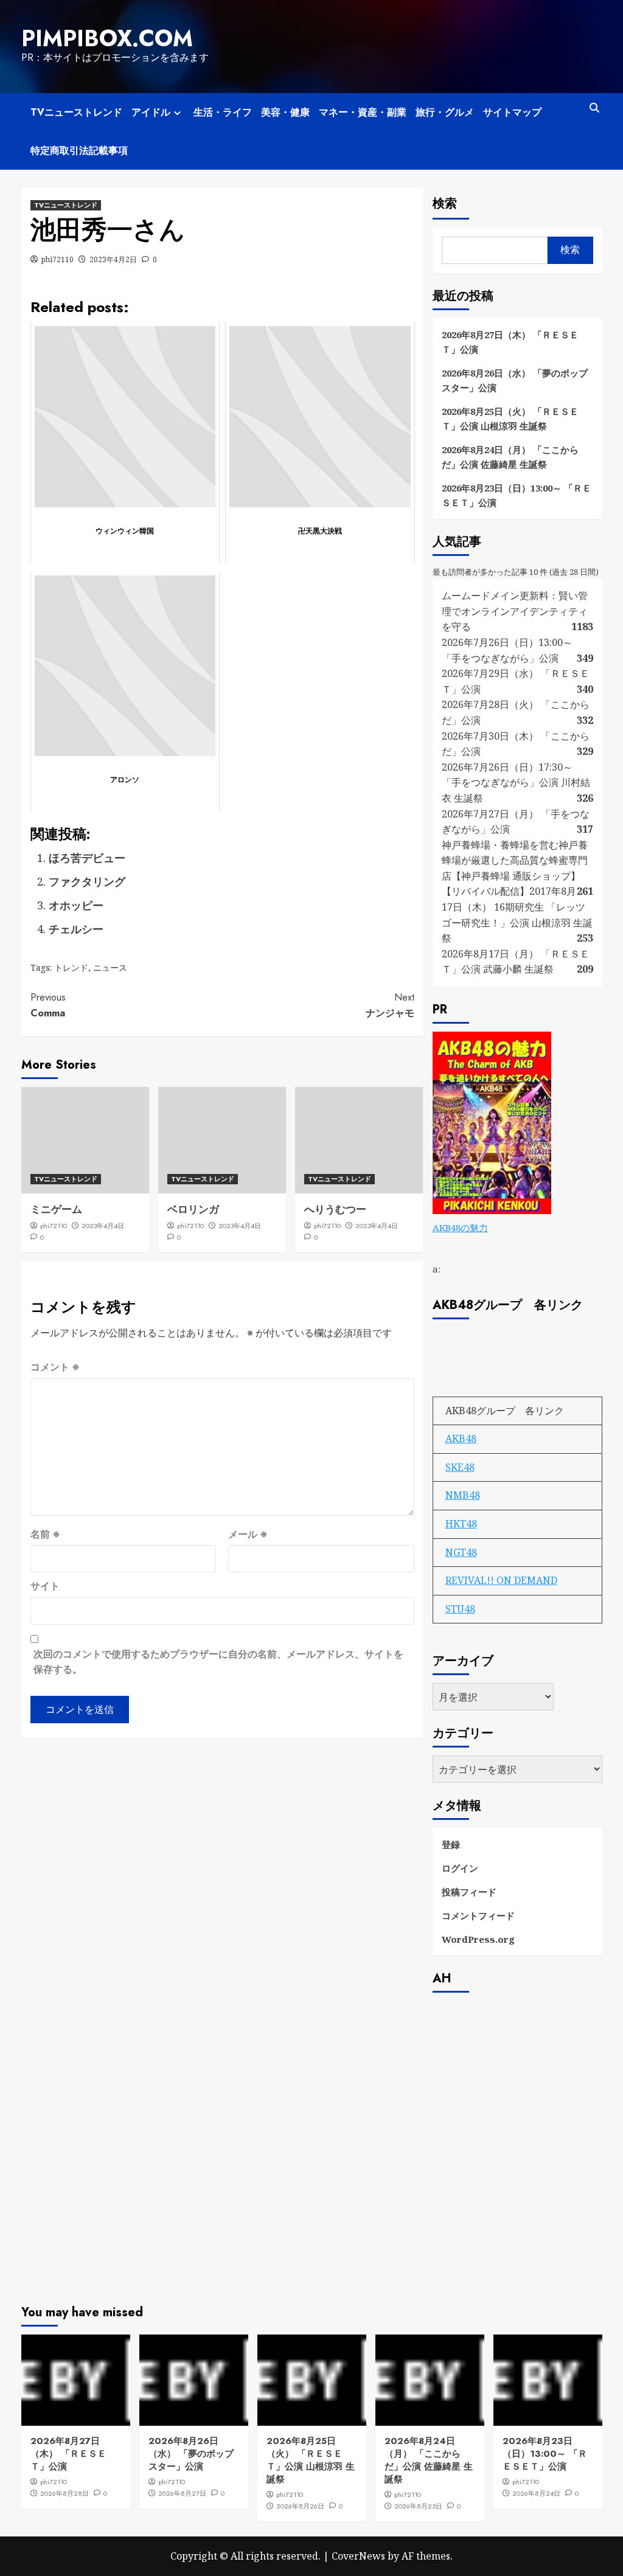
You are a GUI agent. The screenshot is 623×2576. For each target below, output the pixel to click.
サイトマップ (512, 112)
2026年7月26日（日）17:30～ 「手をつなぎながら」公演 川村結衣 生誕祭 (516, 783)
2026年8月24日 (536, 2493)
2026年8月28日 (64, 2493)
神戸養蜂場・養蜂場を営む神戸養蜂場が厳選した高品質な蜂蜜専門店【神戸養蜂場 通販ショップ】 (515, 860)
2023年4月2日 (113, 259)
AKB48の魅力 (460, 1227)
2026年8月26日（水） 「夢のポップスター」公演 (515, 380)
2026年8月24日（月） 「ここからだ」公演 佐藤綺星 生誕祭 (510, 457)
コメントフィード (478, 1915)
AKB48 (461, 1439)
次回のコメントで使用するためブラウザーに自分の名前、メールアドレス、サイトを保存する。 (218, 1662)
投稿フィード (469, 1892)
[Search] (595, 108)
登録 (451, 1844)
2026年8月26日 (300, 2506)
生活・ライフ (223, 112)
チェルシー (76, 929)
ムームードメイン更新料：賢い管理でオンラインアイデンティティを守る (515, 611)
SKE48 (460, 1467)
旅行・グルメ (445, 112)
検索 (445, 203)
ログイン (460, 1868)
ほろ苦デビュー (87, 858)
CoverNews (358, 2556)
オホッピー (76, 905)
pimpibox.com (107, 38)
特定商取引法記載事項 (79, 151)
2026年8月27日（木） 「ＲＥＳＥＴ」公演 (510, 342)
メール (248, 1534)
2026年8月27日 (182, 2493)
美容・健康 (285, 112)
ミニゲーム (56, 1209)
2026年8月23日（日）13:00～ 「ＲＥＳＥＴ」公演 (517, 495)
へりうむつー (335, 1209)
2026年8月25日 (418, 2506)
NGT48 (461, 1552)
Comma (48, 1005)
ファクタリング (87, 881)
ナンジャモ (390, 1005)
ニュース (110, 967)
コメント (55, 1367)
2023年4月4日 (103, 1226)
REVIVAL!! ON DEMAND (501, 1580)
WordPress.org (478, 1939)
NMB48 (463, 1495)
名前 (45, 1534)
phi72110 (57, 259)
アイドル (151, 112)
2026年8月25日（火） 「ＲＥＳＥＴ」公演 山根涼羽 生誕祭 (510, 418)
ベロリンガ (193, 1209)
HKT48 (461, 1524)
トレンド (71, 967)
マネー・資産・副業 (363, 112)
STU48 (460, 1609)
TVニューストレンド (76, 112)
